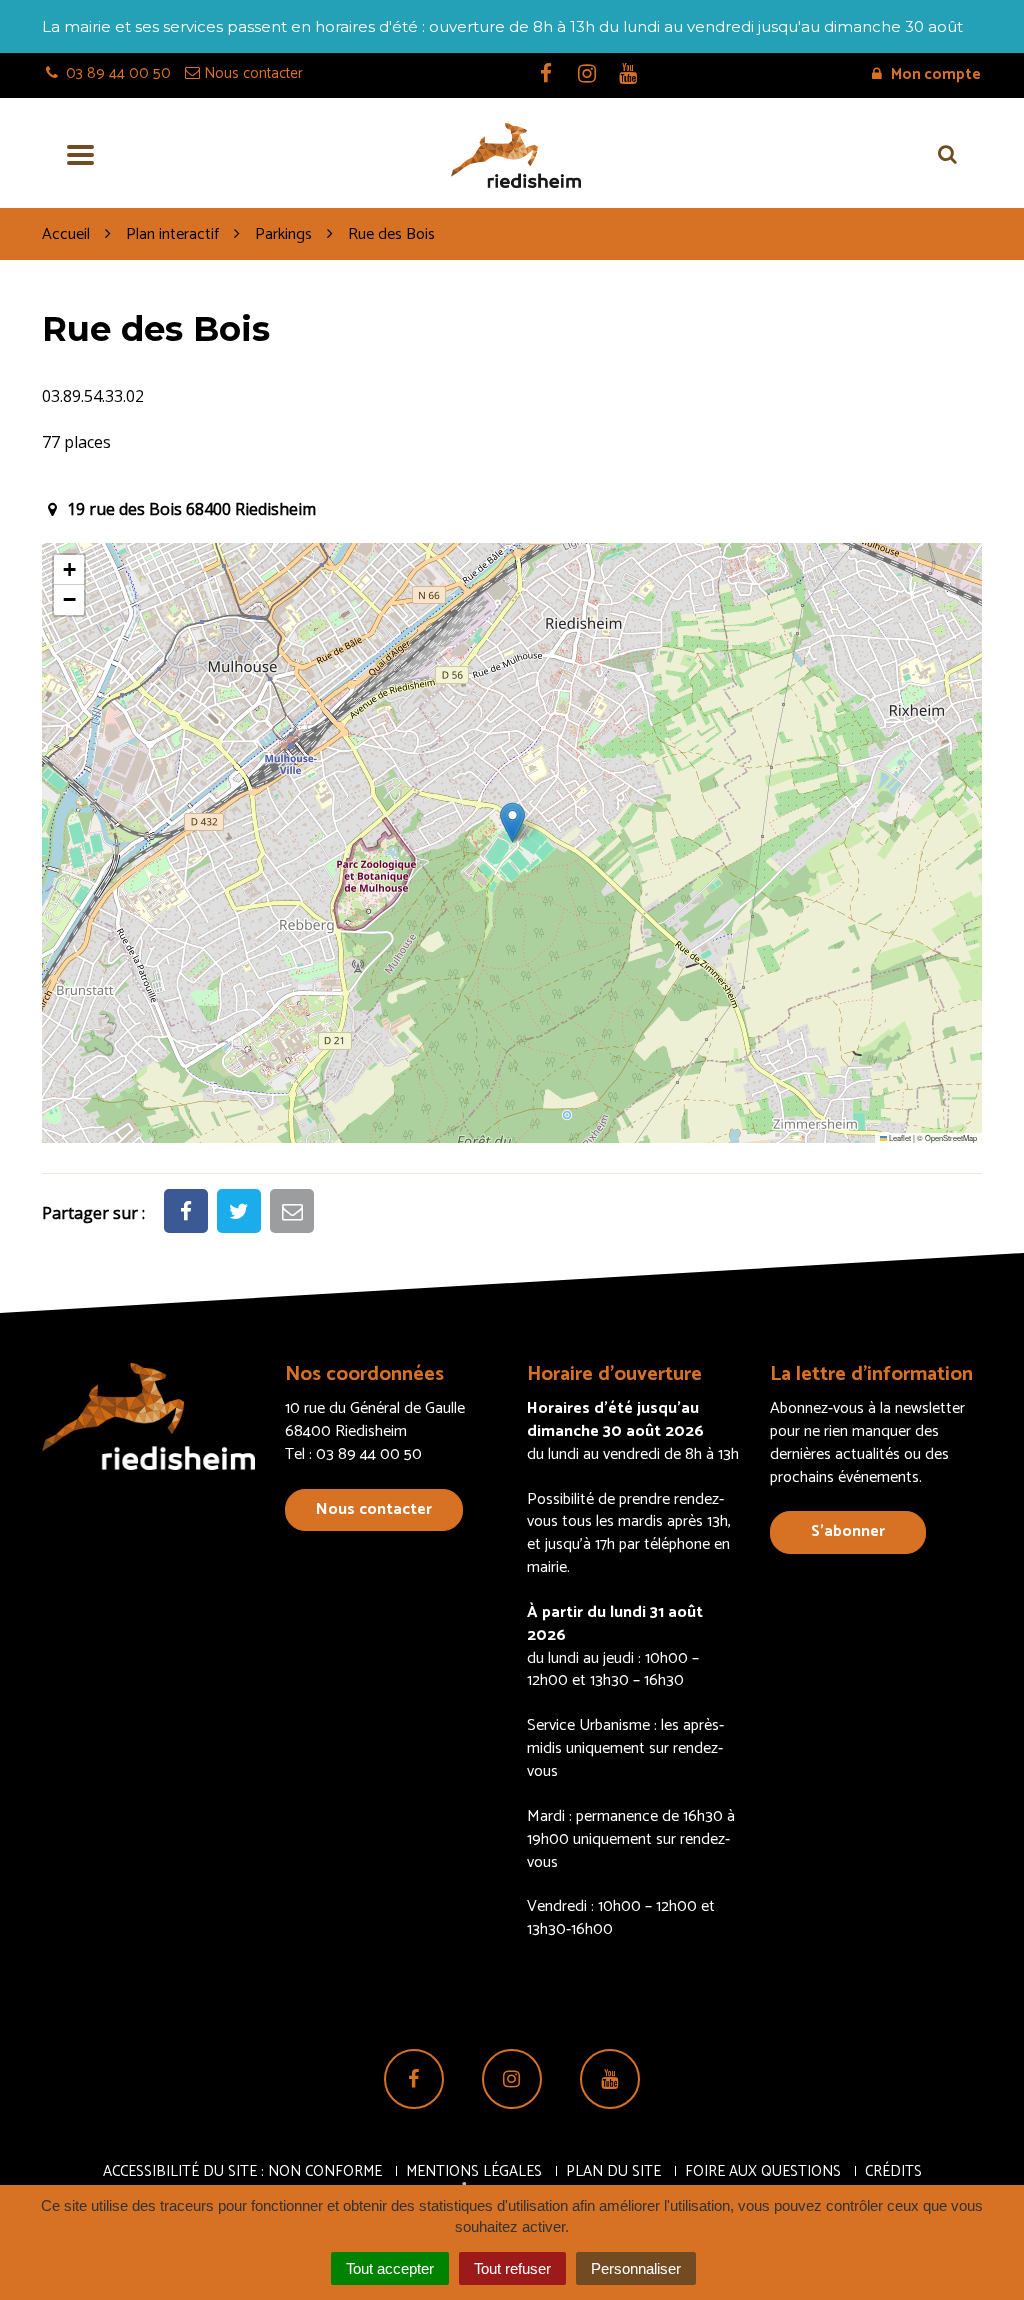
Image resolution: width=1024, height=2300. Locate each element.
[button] (512, 822)
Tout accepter (390, 2268)
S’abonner (848, 1531)
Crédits (893, 2171)
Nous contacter (374, 1509)
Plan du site (613, 2171)
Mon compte (934, 74)
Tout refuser (512, 2268)
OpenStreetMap (951, 1137)
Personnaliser (636, 2268)
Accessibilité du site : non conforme (242, 2171)
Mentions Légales (474, 2171)
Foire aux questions (763, 2171)
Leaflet (899, 1137)
